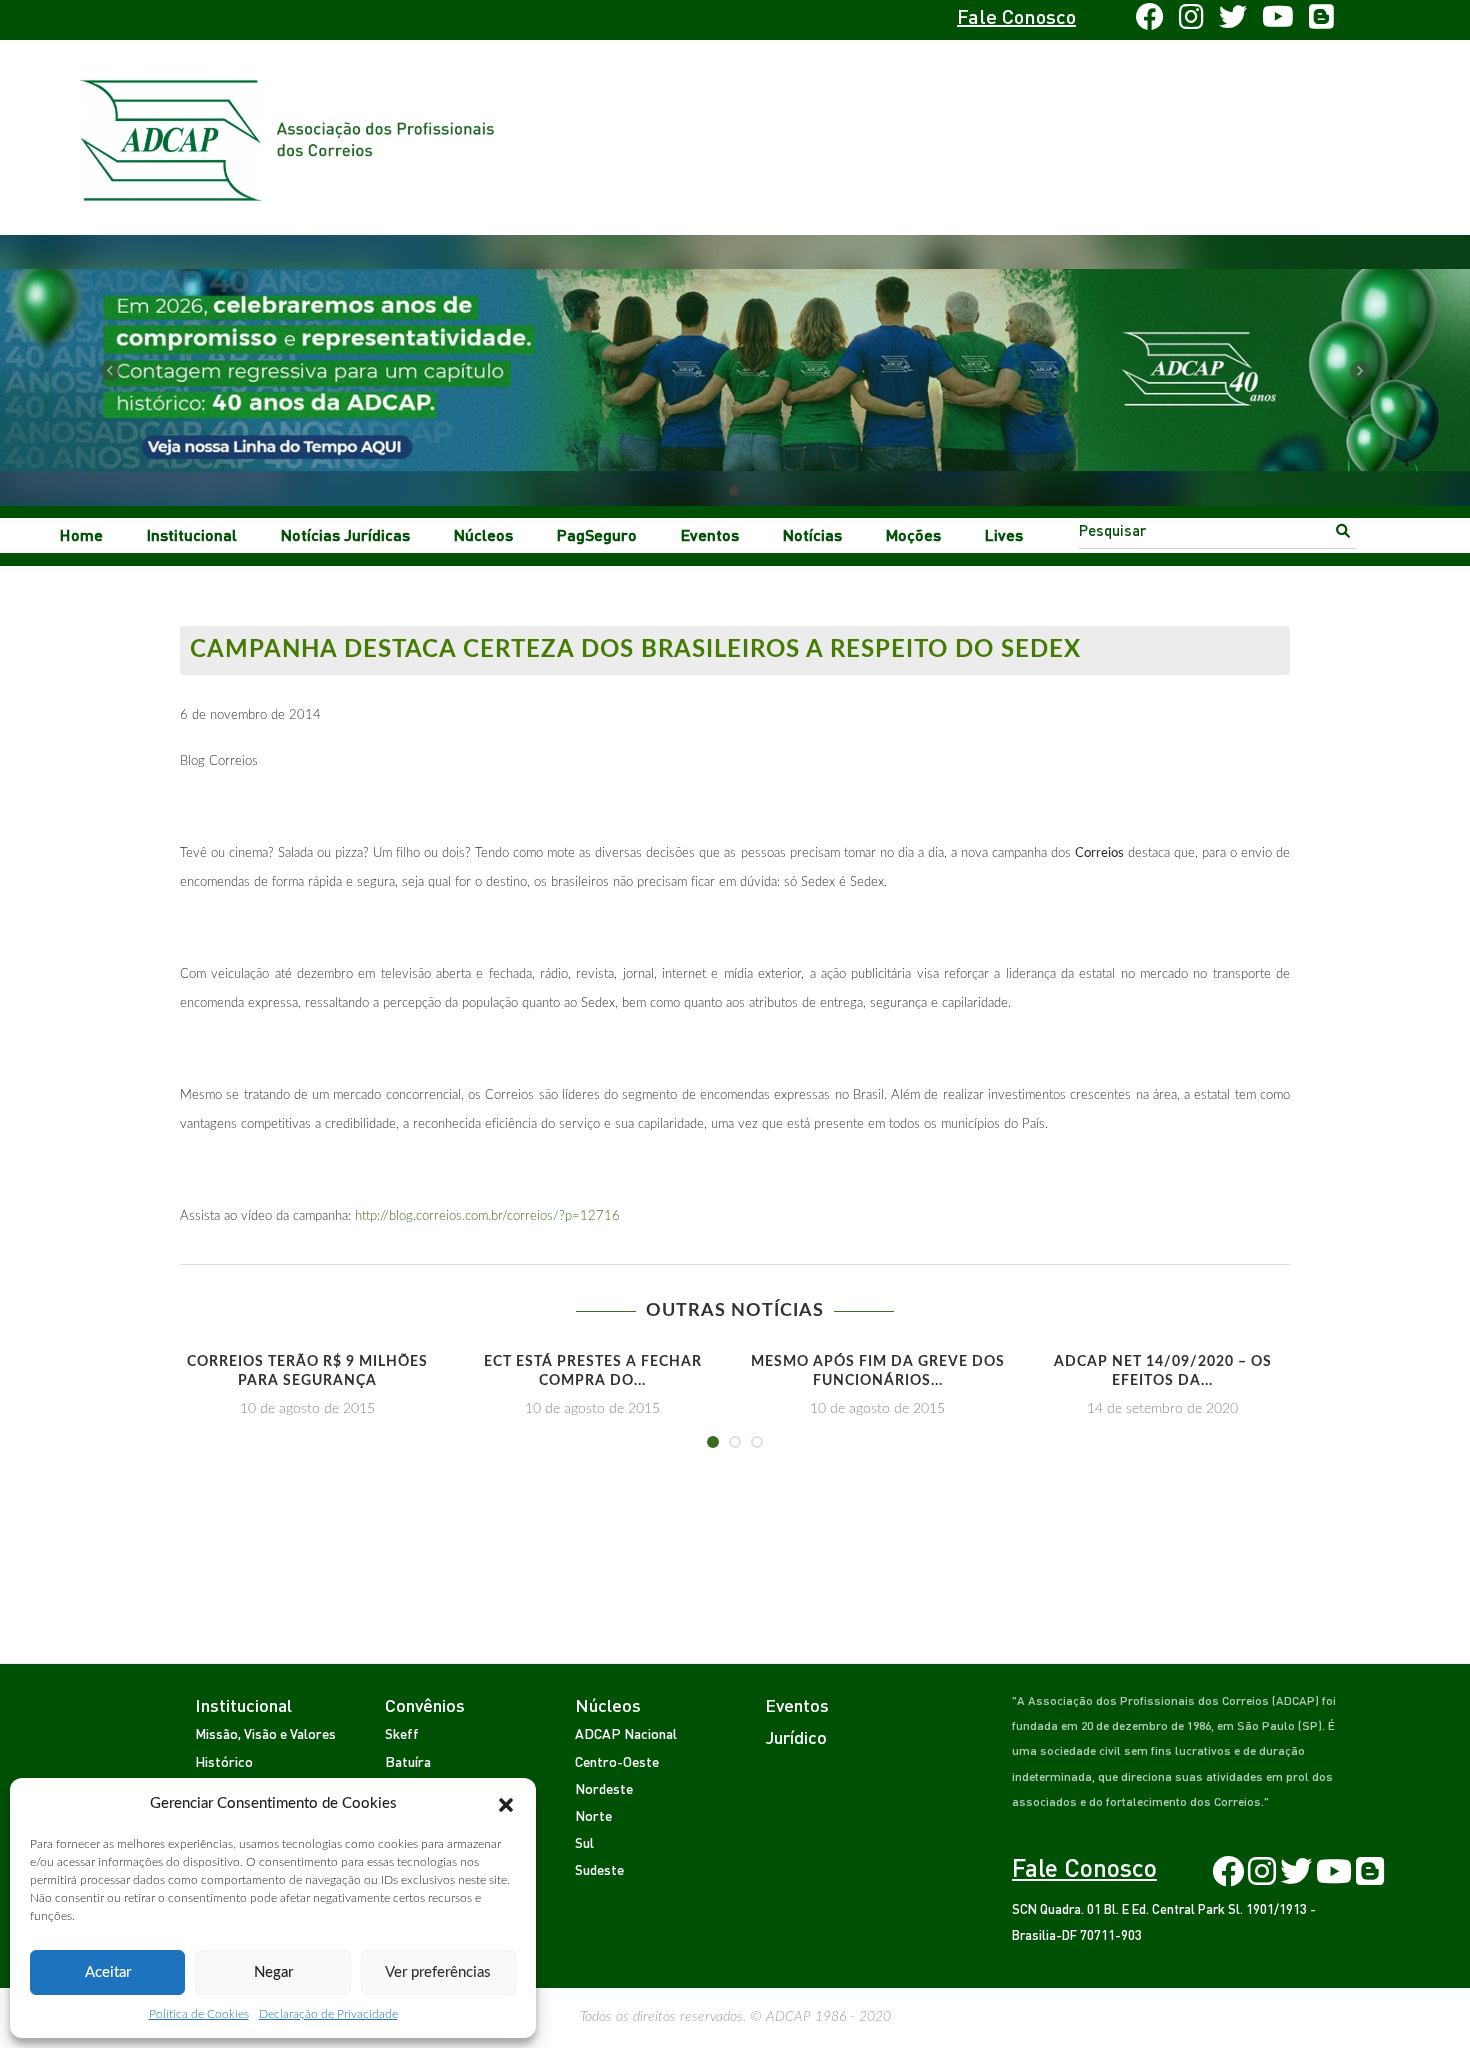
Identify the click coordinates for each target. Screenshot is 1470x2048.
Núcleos (483, 534)
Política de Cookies (199, 2014)
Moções (913, 534)
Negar (273, 1972)
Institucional (192, 534)
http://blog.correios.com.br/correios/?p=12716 (487, 1216)
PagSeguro (597, 534)
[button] (506, 1804)
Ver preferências (438, 1972)
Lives (1004, 534)
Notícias (812, 534)
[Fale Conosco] (241, 20)
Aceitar (108, 1972)
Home (81, 534)
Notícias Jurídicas (345, 534)
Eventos (710, 534)
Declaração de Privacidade (328, 2014)
